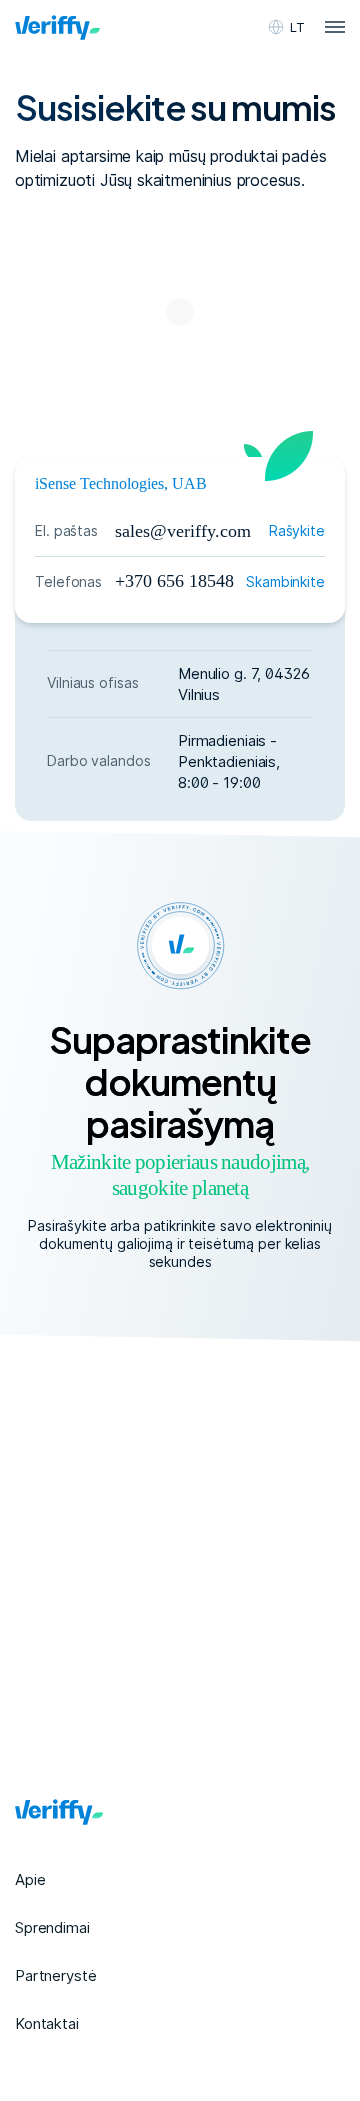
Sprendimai (52, 1927)
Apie (30, 1879)
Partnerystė (56, 1975)
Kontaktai (47, 2023)
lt (297, 27)
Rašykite (297, 530)
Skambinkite (285, 581)
